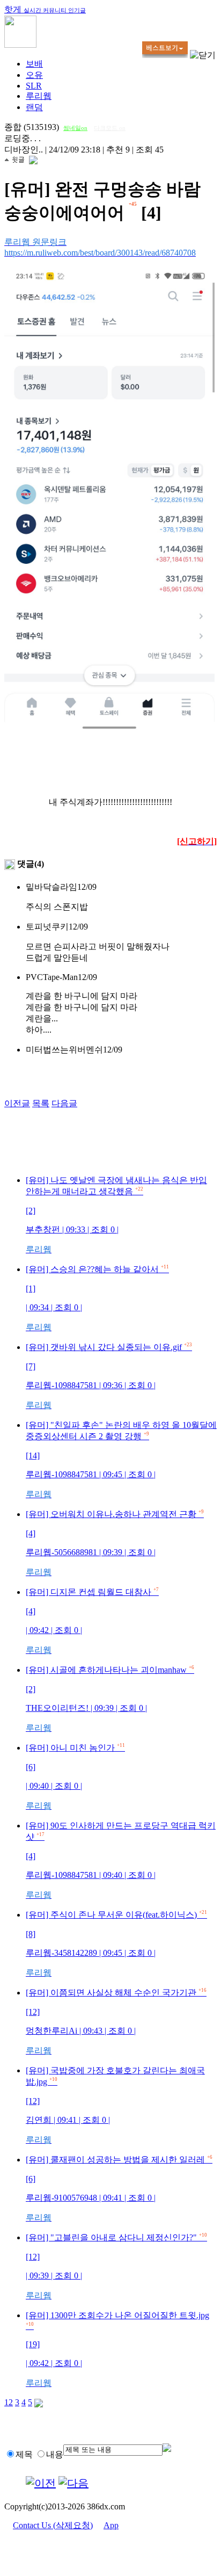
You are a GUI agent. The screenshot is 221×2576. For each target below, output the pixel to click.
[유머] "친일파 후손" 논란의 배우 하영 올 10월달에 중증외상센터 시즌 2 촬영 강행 (121, 1460)
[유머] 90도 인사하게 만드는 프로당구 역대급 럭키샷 (121, 1860)
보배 (34, 64)
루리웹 (39, 96)
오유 (34, 75)
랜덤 (34, 107)
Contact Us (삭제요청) (53, 2525)
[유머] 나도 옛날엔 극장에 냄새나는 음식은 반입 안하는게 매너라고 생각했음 (116, 1215)
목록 (41, 1103)
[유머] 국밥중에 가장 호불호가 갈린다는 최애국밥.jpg (115, 2105)
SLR (34, 86)
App (111, 2525)
